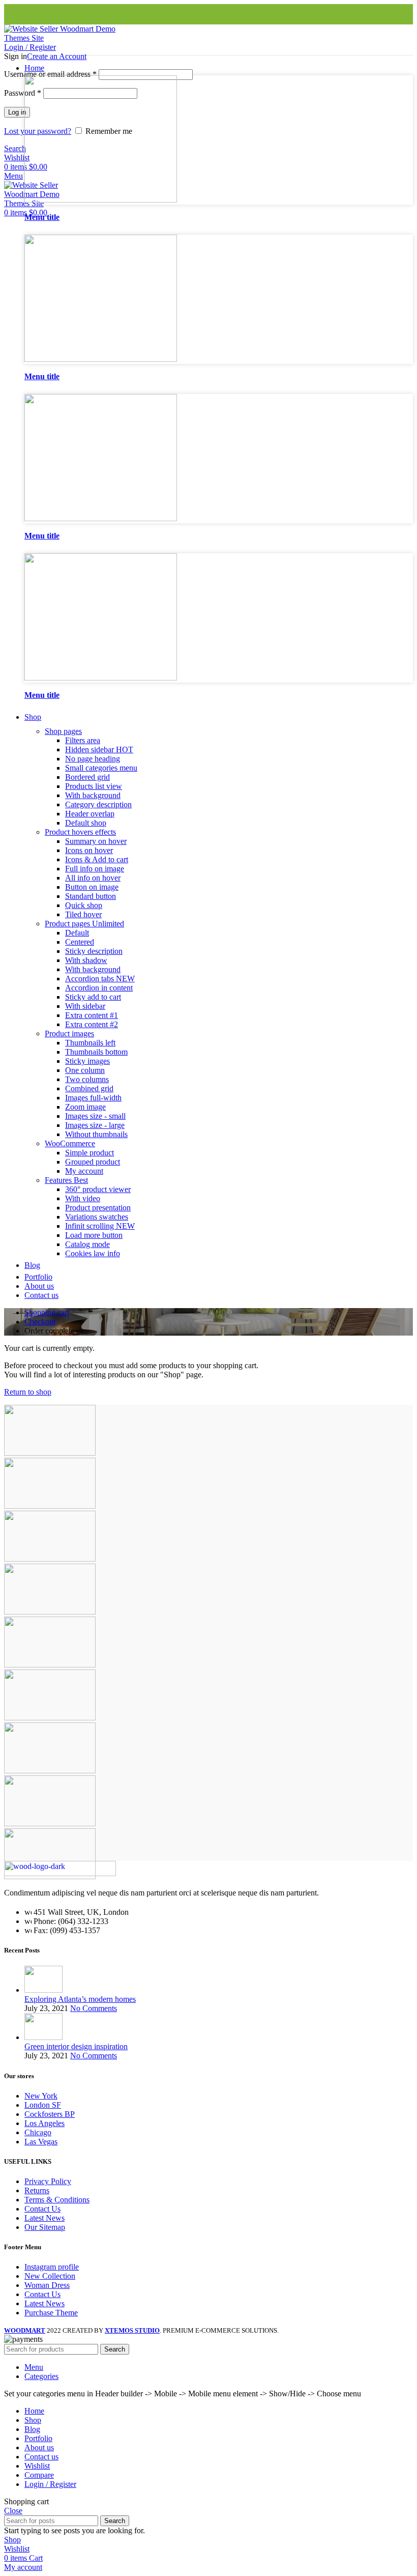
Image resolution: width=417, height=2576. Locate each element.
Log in (17, 112)
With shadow (86, 960)
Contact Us (42, 2209)
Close (13, 2511)
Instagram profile (52, 2267)
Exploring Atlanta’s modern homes (80, 1999)
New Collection (50, 2276)
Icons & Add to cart (97, 859)
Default (77, 933)
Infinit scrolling (100, 1226)
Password (23, 93)
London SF (43, 2105)
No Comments (94, 2008)
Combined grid (89, 1088)
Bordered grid (87, 777)
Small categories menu (101, 768)
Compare (39, 2475)
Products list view (94, 786)
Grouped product (93, 1162)
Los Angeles (44, 2123)
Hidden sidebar (99, 749)
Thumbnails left (90, 1043)
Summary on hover (96, 841)
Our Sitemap (45, 2227)
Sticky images (87, 1061)
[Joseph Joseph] (50, 1665)
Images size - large (95, 1125)
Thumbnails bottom (96, 1052)
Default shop (86, 823)
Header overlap (90, 814)
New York (41, 2096)
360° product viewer (98, 1189)
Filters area (83, 740)
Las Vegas (41, 2142)
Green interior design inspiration (76, 2046)
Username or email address (50, 74)
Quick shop (84, 905)
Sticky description (94, 951)
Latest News (44, 2218)
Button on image (92, 887)
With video (83, 1198)
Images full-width (93, 1098)
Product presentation (98, 1208)
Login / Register (50, 2484)
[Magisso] (50, 1506)
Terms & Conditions (57, 2200)
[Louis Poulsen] (50, 1559)
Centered (80, 942)
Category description (98, 804)
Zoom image (85, 1107)
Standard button (91, 896)
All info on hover (93, 878)
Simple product (90, 1153)
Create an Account (57, 56)
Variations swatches (97, 1217)
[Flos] (50, 1771)
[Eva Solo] (50, 1823)
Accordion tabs (100, 979)
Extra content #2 (92, 1024)
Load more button (94, 1235)
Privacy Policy (48, 2181)
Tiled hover (83, 914)
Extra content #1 (92, 1015)
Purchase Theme (51, 2313)
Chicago (38, 2132)
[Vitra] (50, 1453)
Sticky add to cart (93, 997)
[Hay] (50, 1718)
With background (93, 795)
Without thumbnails (96, 1134)
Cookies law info (93, 1253)
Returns (37, 2190)
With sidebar (85, 1006)
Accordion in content (99, 988)
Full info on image (95, 869)
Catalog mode (87, 1244)
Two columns (87, 1079)
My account (84, 1171)
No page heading (93, 759)
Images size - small (95, 1116)
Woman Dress (47, 2285)
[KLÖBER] (50, 1612)
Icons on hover (89, 850)
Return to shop (28, 1392)
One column (85, 1070)
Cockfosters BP (50, 2114)
